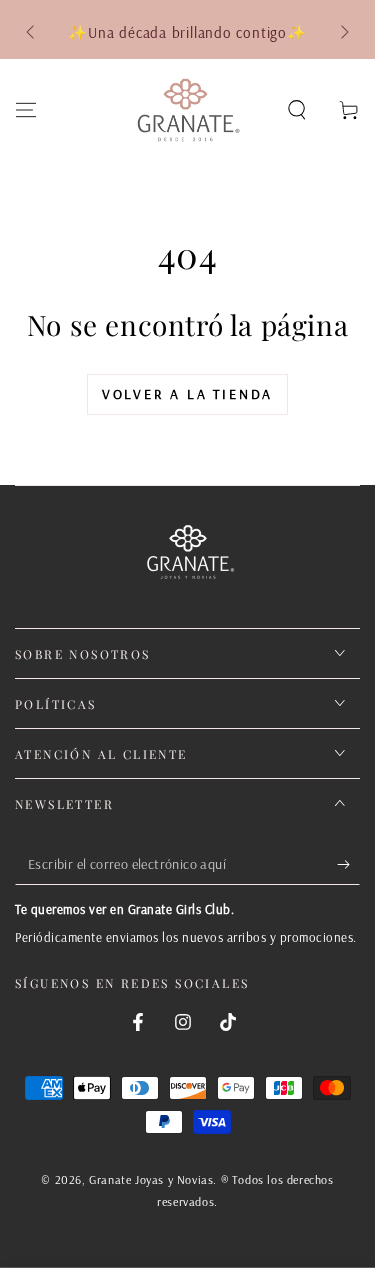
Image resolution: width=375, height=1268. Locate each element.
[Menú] (26, 110)
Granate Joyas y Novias (151, 1179)
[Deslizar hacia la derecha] (343, 33)
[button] (297, 110)
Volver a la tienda (187, 394)
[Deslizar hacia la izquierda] (32, 33)
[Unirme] (348, 865)
